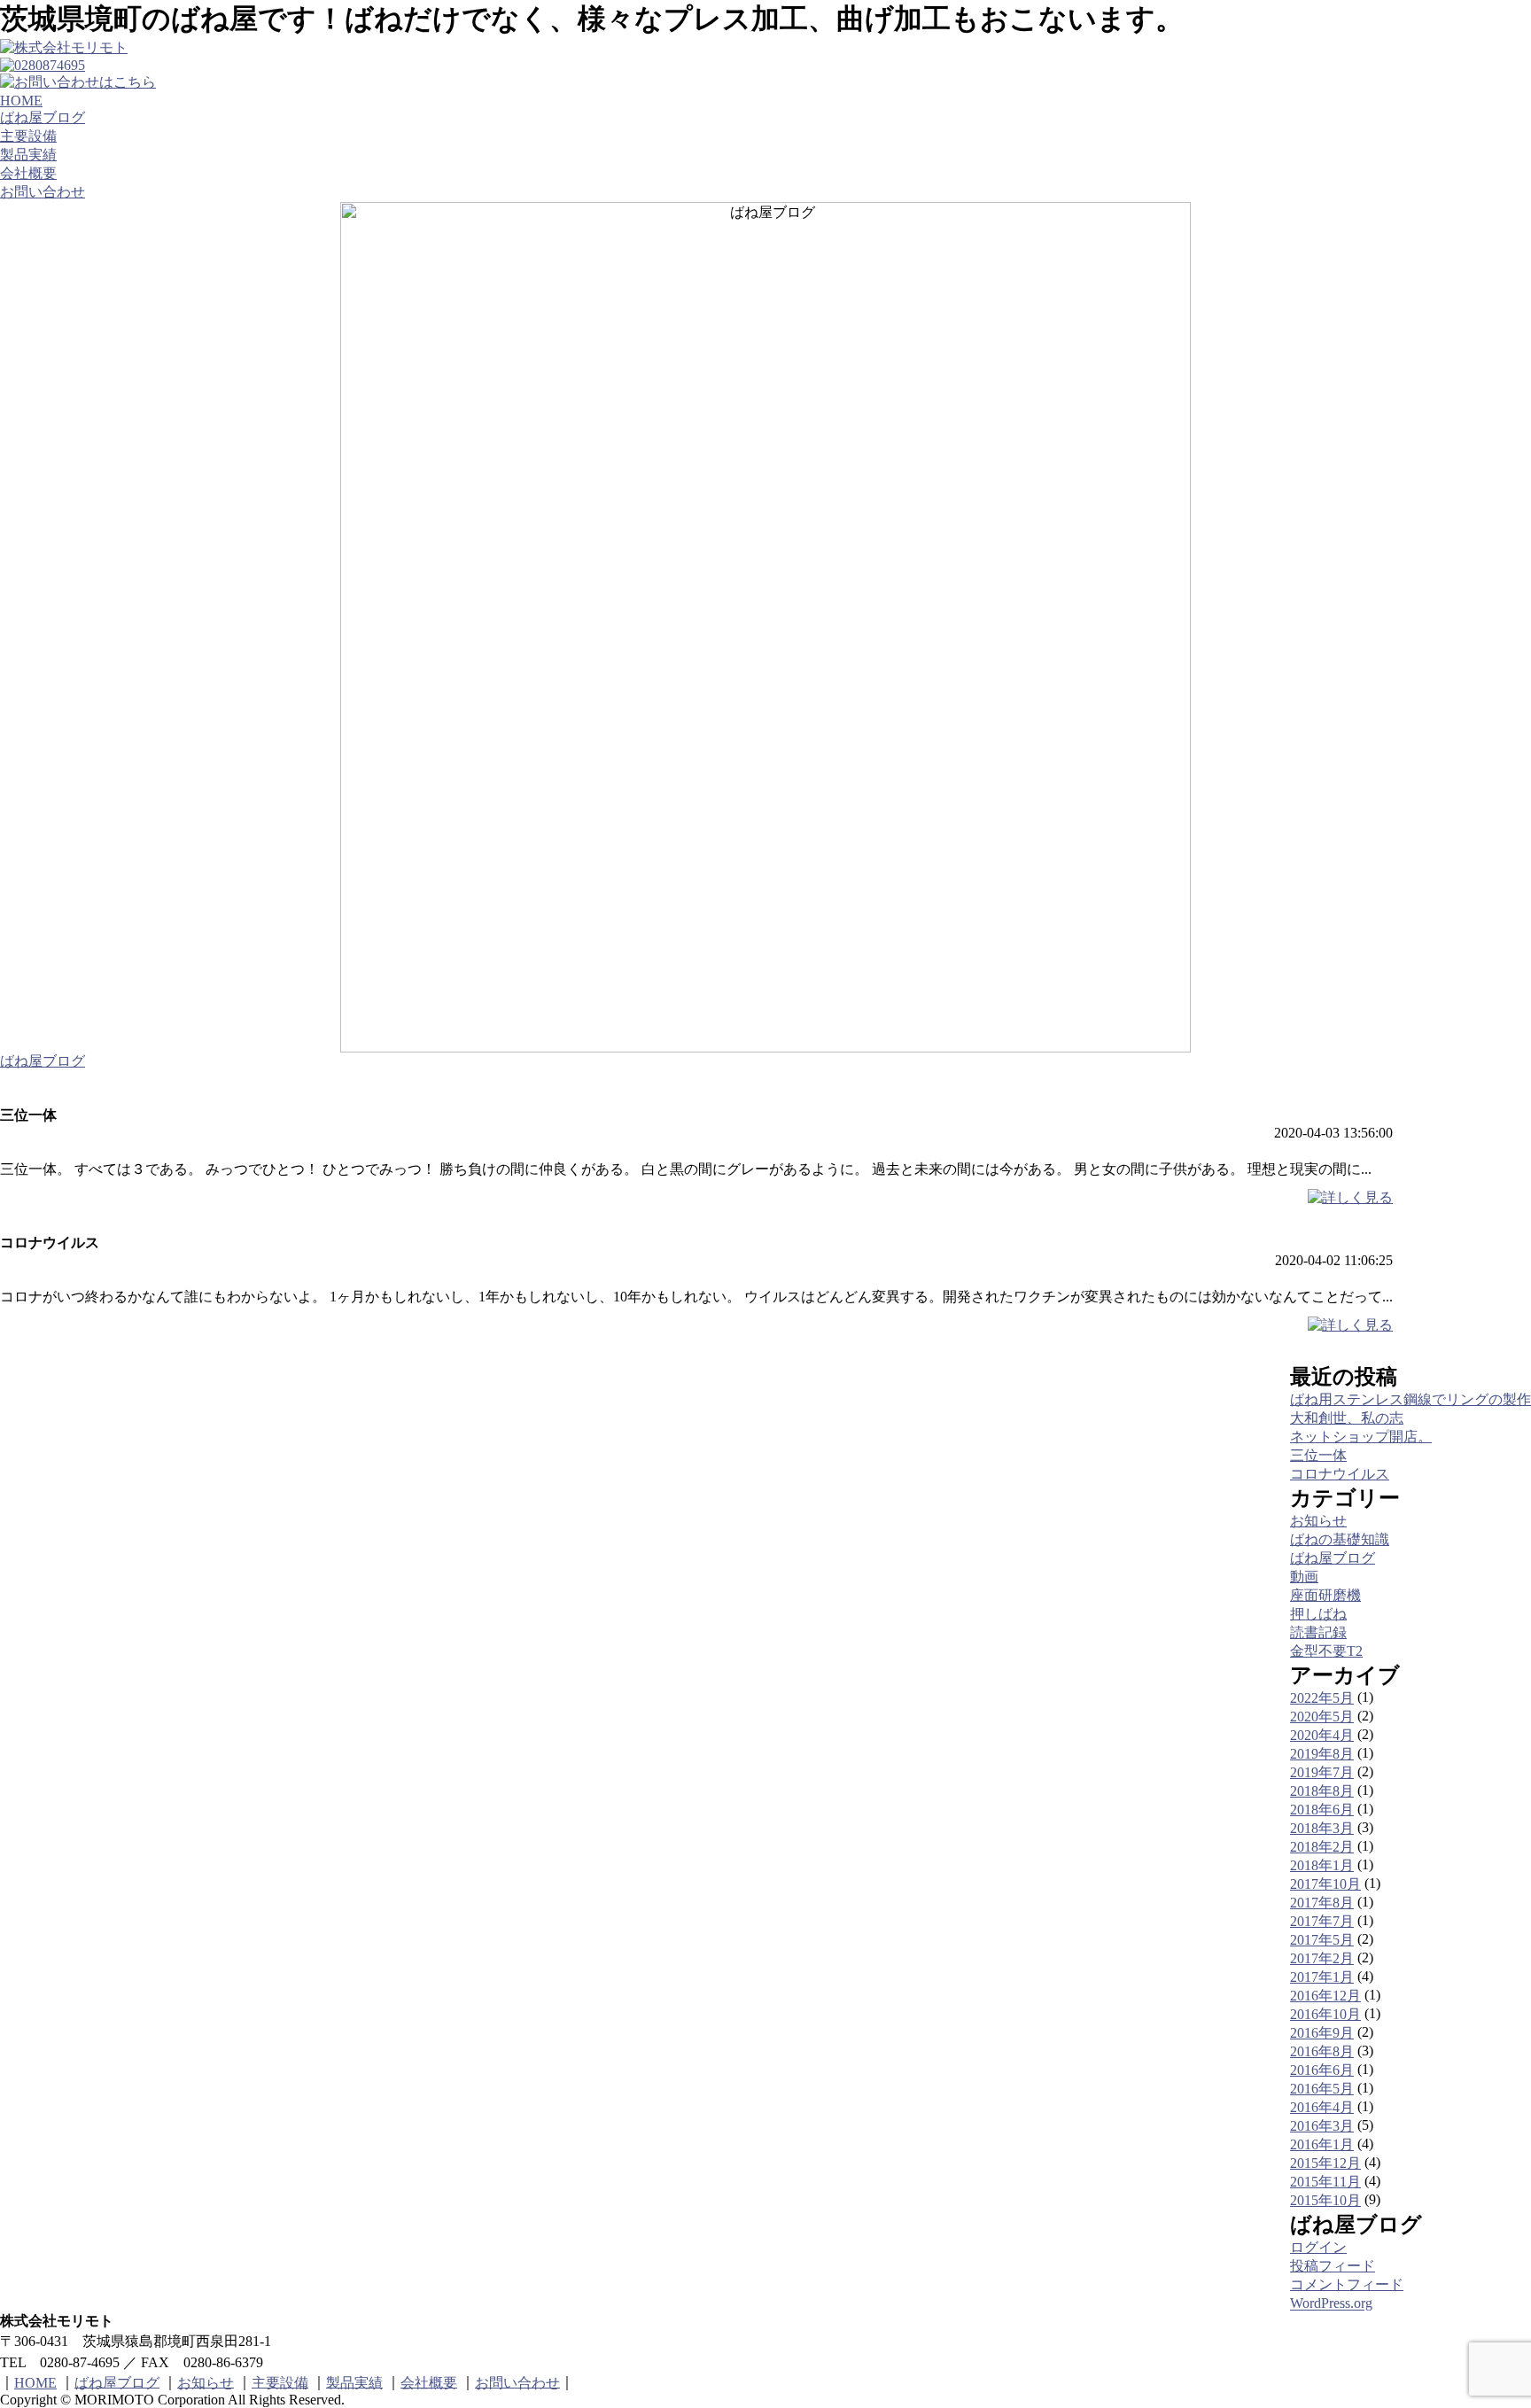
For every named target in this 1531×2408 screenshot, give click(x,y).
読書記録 (1318, 1632)
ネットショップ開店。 (1361, 1437)
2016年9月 (1322, 2033)
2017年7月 (1322, 1921)
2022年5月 (1322, 1698)
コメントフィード (1347, 2284)
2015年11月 (1325, 2182)
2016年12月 (1325, 1996)
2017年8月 (1322, 1903)
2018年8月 (1322, 1791)
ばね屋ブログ (43, 117)
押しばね (1318, 1614)
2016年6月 (1322, 2070)
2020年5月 (1322, 1717)
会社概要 (28, 173)
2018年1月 (1322, 1865)
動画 (1304, 1577)
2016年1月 (1322, 2144)
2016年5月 (1322, 2089)
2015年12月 (1325, 2163)
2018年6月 (1322, 1810)
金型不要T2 (1326, 1651)
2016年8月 (1322, 2051)
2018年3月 (1322, 1828)
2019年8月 (1322, 1754)
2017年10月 (1325, 1884)
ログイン (1318, 2247)
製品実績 (28, 155)
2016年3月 (1322, 2126)
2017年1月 (1322, 1977)
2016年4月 (1322, 2107)
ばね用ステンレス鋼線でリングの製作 (1411, 1399)
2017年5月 (1322, 1940)
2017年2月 (1322, 1958)
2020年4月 (1322, 1735)
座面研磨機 (1325, 1595)
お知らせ (1318, 1521)
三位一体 (1318, 1455)
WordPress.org (1331, 2304)
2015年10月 (1325, 2200)
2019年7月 (1322, 1772)
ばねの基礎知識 (1340, 1539)
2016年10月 (1325, 2014)
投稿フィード (1333, 2266)
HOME (21, 101)
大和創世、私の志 (1347, 1418)
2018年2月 (1322, 1847)
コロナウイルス (1340, 1474)
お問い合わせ (43, 192)
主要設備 (28, 136)
